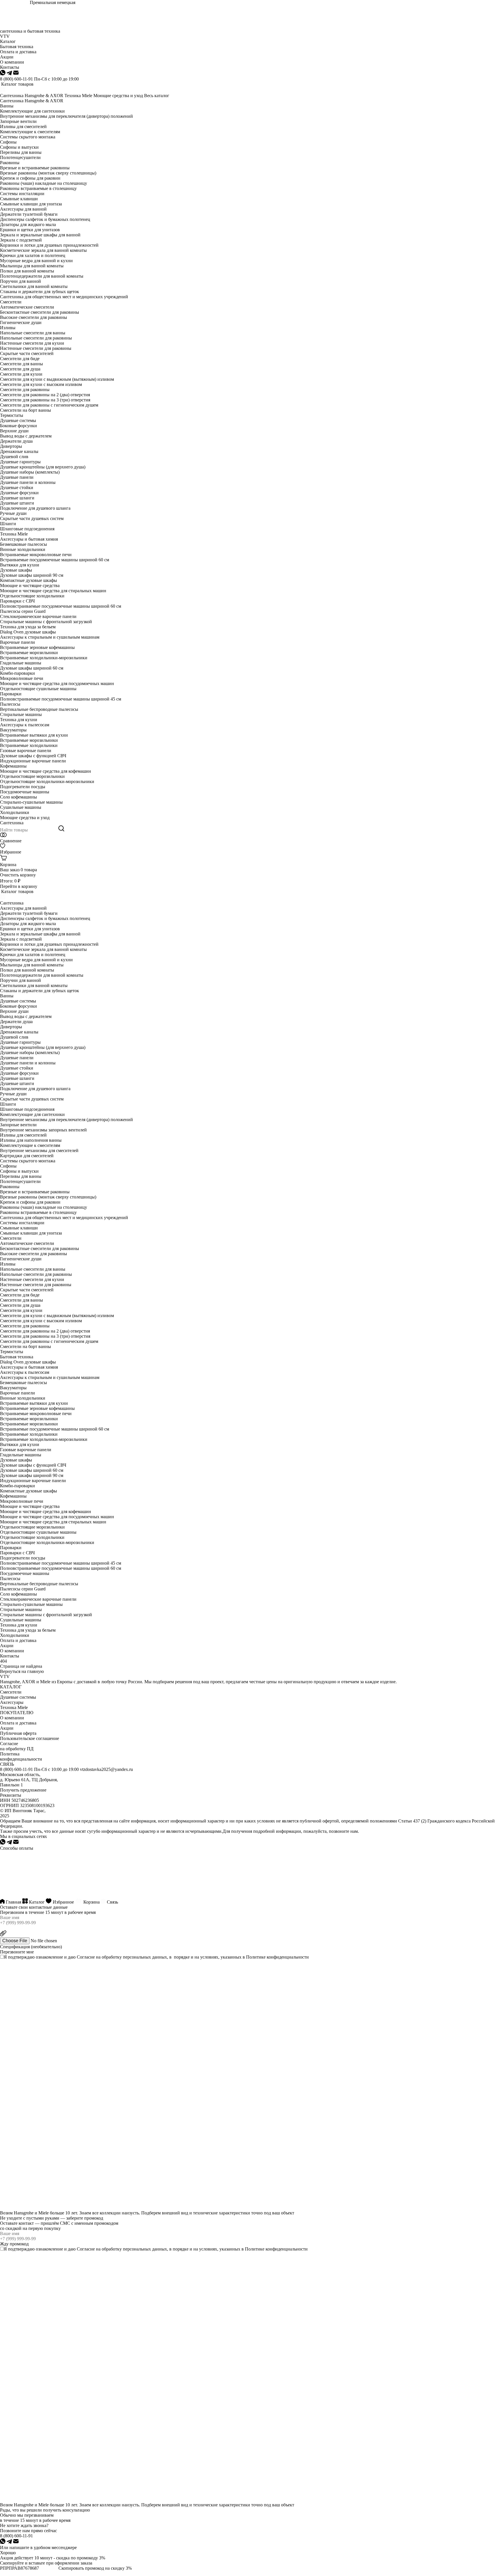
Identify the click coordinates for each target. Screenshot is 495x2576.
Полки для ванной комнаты (27, 271)
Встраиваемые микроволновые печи (36, 555)
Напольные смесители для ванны (33, 333)
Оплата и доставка (18, 1640)
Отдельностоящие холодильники (32, 596)
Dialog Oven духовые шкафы (28, 632)
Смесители (11, 302)
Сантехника (12, 823)
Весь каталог (157, 96)
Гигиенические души (21, 322)
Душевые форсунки (19, 493)
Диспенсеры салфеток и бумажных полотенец (45, 219)
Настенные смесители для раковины (36, 348)
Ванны (7, 106)
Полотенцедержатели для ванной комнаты (42, 276)
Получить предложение (23, 1790)
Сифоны (8, 142)
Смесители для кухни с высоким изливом (41, 384)
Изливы (8, 328)
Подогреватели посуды (23, 787)
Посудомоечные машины (25, 792)
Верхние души (14, 431)
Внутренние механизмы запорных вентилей (43, 1130)
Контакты (10, 1656)
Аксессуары (12, 1702)
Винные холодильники (23, 549)
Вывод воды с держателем (26, 436)
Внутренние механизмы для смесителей (39, 1150)
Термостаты (12, 415)
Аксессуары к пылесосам (25, 725)
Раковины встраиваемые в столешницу (38, 188)
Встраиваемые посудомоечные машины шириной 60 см (55, 560)
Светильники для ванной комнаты (34, 286)
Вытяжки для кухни (20, 565)
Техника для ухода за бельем (28, 627)
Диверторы (11, 446)
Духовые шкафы (16, 570)
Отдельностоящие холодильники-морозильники (47, 781)
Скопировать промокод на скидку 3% (95, 2568)
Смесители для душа (20, 369)
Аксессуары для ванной (23, 209)
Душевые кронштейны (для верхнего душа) (43, 467)
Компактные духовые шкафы (29, 580)
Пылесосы (10, 704)
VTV (5, 36)
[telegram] (10, 74)
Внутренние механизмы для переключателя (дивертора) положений (66, 116)
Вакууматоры (13, 730)
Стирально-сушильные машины (31, 802)
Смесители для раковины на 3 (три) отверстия (45, 400)
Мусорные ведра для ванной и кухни (36, 261)
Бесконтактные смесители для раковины (40, 312)
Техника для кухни (19, 720)
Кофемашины (13, 766)
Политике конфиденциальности (277, 1957)
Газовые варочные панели (26, 751)
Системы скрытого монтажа (28, 137)
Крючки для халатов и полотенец (33, 255)
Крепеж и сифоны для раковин (30, 178)
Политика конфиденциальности (21, 1756)
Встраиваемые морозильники (29, 653)
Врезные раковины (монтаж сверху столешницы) (48, 173)
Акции (7, 1646)
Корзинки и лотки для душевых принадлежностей (49, 245)
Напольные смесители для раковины (36, 338)
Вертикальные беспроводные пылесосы (39, 709)
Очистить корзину (18, 875)
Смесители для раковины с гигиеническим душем (49, 405)
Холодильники (15, 812)
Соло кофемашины (18, 797)
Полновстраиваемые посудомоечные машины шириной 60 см (61, 606)
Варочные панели (17, 642)
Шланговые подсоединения (27, 529)
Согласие (86, 1957)
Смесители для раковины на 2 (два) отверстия (45, 395)
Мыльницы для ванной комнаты (32, 266)
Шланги (8, 524)
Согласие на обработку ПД (17, 1746)
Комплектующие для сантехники (32, 111)
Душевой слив (14, 457)
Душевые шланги (17, 498)
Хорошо (8, 2553)
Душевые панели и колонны (28, 482)
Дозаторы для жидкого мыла (28, 224)
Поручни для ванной (20, 281)
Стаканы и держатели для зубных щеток (40, 292)
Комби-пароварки (17, 673)
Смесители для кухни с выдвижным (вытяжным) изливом (57, 379)
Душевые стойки (17, 487)
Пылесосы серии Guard (23, 611)
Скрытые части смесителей (27, 353)
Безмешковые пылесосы (23, 544)
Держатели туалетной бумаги (29, 214)
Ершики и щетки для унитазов (30, 230)
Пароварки (11, 694)
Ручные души (13, 513)
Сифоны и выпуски (19, 147)
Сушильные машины (21, 807)
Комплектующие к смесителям (30, 132)
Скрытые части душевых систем (32, 518)
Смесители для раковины (25, 390)
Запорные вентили (18, 121)
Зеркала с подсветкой (21, 240)
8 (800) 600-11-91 (16, 79)
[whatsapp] (3, 74)
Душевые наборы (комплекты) (30, 472)
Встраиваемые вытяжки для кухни (34, 735)
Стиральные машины (21, 714)
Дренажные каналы (19, 451)
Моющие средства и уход (118, 96)
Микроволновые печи (22, 678)
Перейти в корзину (19, 886)
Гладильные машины (21, 663)
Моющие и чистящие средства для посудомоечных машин (57, 683)
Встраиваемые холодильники (29, 745)
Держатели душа (16, 441)
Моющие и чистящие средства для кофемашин (46, 771)
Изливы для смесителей (23, 126)
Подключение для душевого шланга (35, 508)
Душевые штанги (17, 503)
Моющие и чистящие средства (30, 585)
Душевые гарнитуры (20, 462)
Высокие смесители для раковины (34, 317)
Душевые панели (17, 477)
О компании (12, 1651)
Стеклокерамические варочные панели (38, 616)
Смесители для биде (20, 359)
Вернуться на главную (22, 1671)
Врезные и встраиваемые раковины (35, 168)
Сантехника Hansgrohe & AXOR (32, 96)
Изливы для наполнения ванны (31, 1140)
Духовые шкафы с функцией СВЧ (33, 756)
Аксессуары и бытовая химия (29, 539)
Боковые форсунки (18, 426)
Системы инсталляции (22, 194)
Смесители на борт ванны (25, 410)
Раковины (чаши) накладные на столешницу (44, 183)
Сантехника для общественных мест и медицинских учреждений (64, 297)
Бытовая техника (17, 1357)
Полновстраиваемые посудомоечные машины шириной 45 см (61, 699)
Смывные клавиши (19, 199)
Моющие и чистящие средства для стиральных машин (53, 591)
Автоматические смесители (27, 307)
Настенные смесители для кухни (32, 343)
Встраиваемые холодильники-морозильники (44, 658)
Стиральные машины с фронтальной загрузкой (46, 622)
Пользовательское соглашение (30, 1738)
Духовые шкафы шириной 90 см (32, 575)
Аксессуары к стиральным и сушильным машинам (50, 637)
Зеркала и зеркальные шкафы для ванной (40, 235)
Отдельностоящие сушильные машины (38, 689)
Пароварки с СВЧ (17, 601)
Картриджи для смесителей (27, 1156)
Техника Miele (78, 96)
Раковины (10, 163)
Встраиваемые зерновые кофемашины (37, 647)
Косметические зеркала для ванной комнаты (43, 250)
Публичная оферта (18, 1733)
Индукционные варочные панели (33, 761)
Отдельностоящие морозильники (32, 776)
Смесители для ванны (21, 364)
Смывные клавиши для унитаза (31, 204)
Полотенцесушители (20, 157)
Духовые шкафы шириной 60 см (32, 668)
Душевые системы (18, 420)
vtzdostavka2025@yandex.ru (106, 1769)
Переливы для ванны (21, 152)
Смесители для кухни (21, 374)
